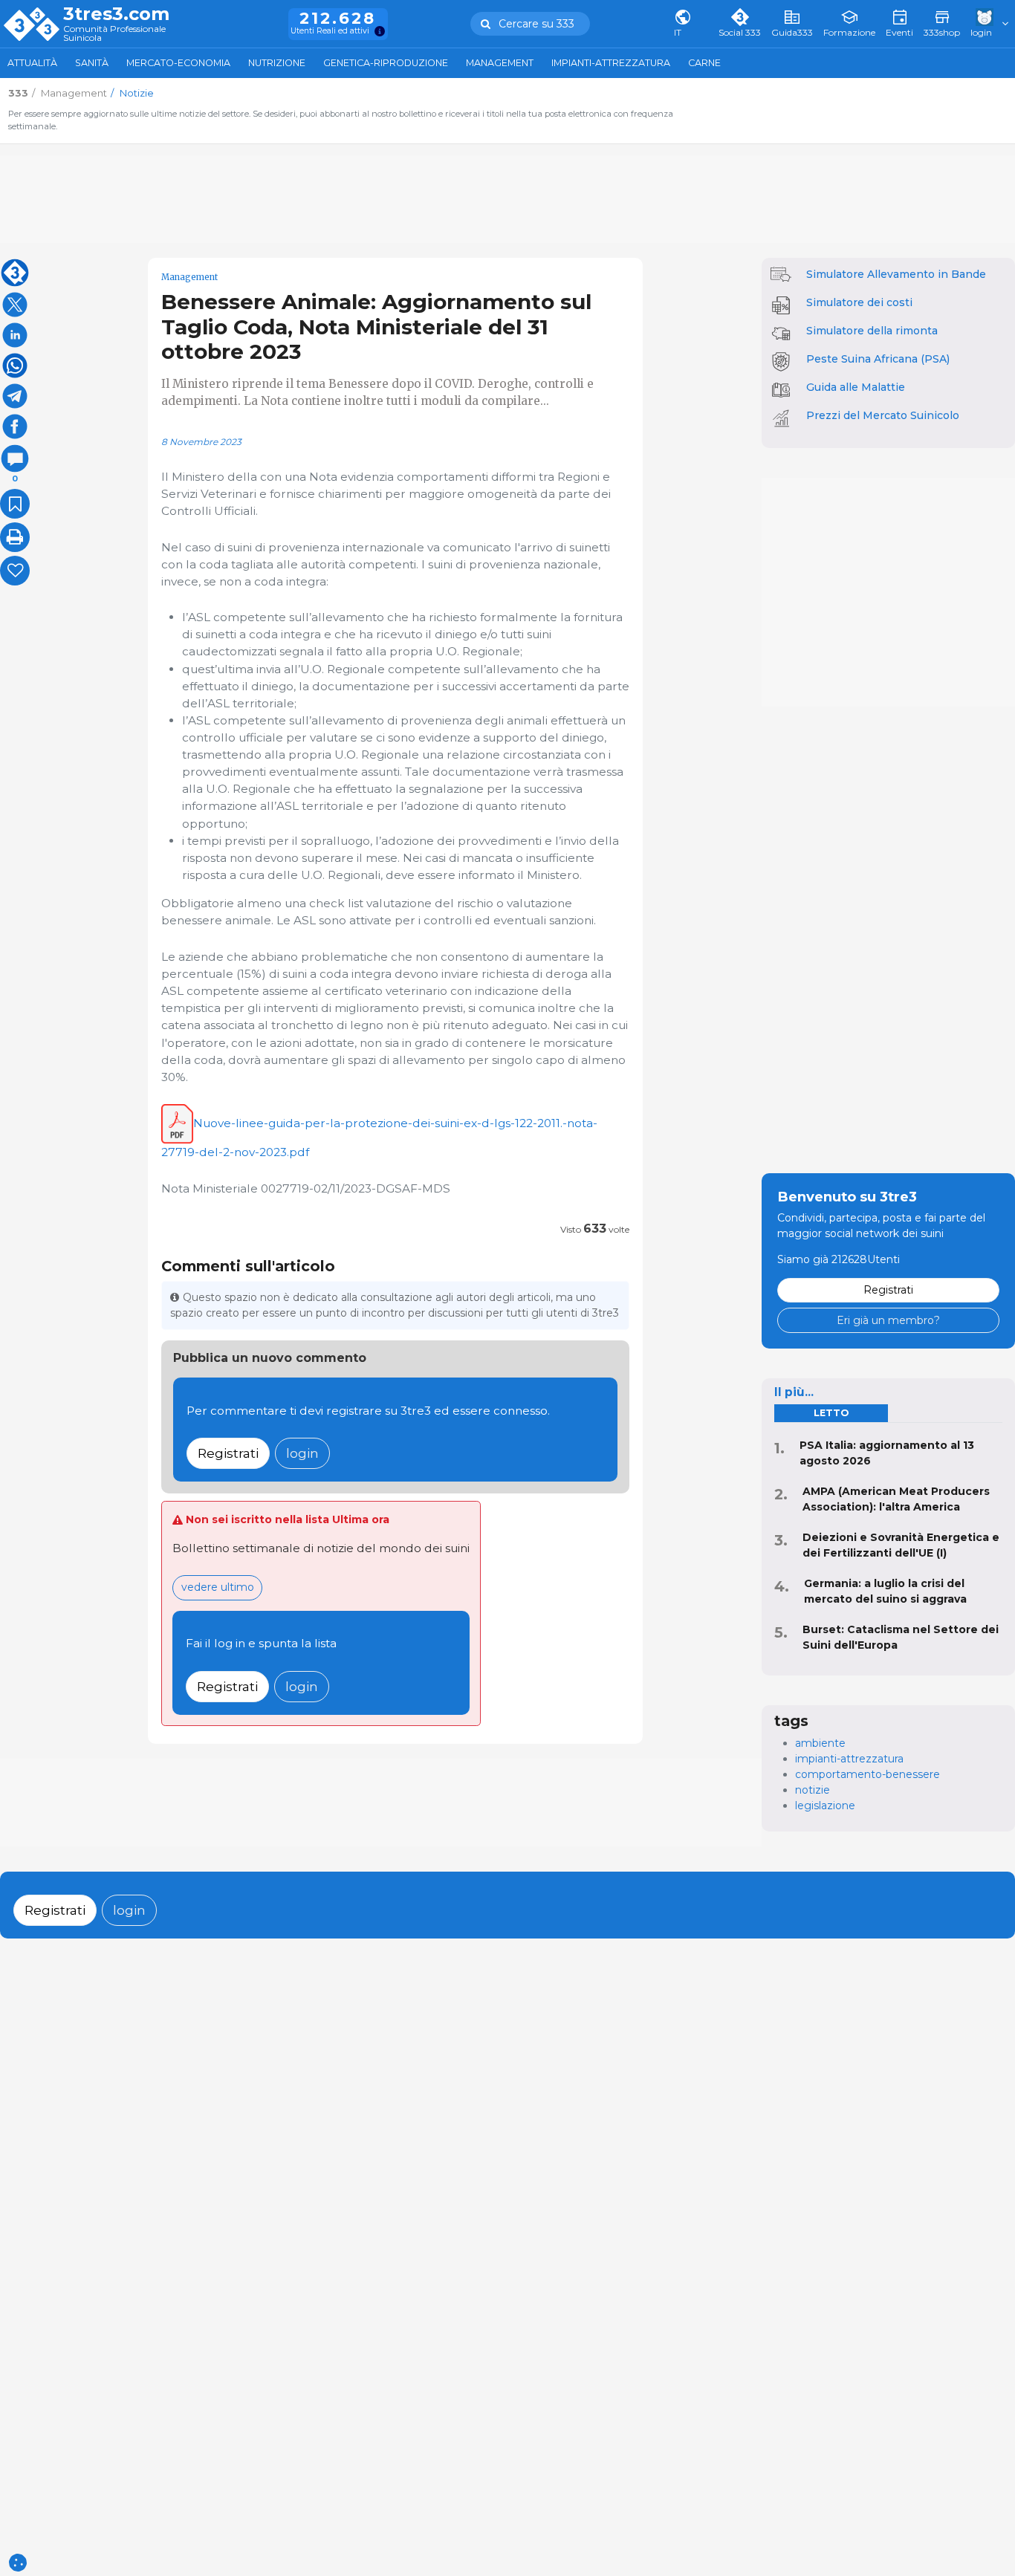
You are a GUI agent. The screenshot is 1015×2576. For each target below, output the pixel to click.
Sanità (92, 63)
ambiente (820, 1743)
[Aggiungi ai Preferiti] (15, 504)
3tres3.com (116, 14)
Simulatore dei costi (859, 302)
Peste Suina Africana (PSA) (878, 359)
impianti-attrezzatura (849, 1759)
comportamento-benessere (868, 1774)
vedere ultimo (218, 1587)
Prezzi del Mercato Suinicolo (883, 415)
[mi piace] (15, 571)
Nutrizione (277, 63)
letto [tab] (831, 1413)
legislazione (825, 1806)
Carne (704, 63)
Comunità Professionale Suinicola (114, 34)
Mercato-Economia (178, 63)
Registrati (228, 1453)
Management (500, 63)
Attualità (32, 63)
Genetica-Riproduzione (386, 63)
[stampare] (15, 537)
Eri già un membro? (888, 1320)
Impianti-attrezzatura (611, 63)
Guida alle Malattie (856, 387)
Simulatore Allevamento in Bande (896, 274)
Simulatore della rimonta (872, 331)
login (302, 1453)
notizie (813, 1790)
